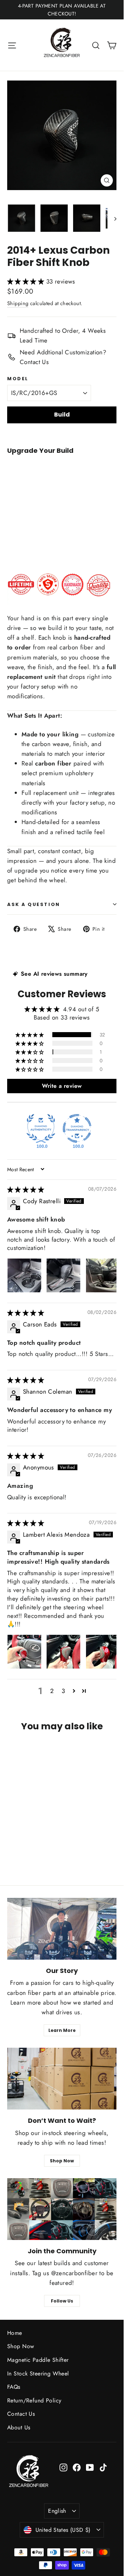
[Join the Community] (62, 2209)
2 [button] (52, 1691)
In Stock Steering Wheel (38, 2373)
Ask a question (34, 904)
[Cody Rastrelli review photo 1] (24, 1275)
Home (15, 2333)
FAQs (14, 2387)
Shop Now (62, 2161)
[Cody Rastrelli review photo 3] (103, 1275)
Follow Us (62, 2301)
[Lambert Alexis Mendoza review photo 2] (63, 1652)
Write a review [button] (62, 1086)
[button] (27, 281)
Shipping (18, 303)
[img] (26, 1190)
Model (18, 379)
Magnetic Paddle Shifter (38, 2360)
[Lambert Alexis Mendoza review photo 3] (103, 1652)
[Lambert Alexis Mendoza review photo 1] (24, 1652)
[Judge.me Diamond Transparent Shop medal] (77, 1128)
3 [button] (63, 1691)
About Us (19, 2427)
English (57, 2511)
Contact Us (21, 2414)
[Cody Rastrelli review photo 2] (63, 1275)
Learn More (62, 2030)
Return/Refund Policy (34, 2400)
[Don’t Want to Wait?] (62, 2079)
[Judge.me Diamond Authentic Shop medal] (41, 1128)
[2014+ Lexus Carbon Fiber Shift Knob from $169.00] (25, 500)
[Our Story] (62, 1929)
